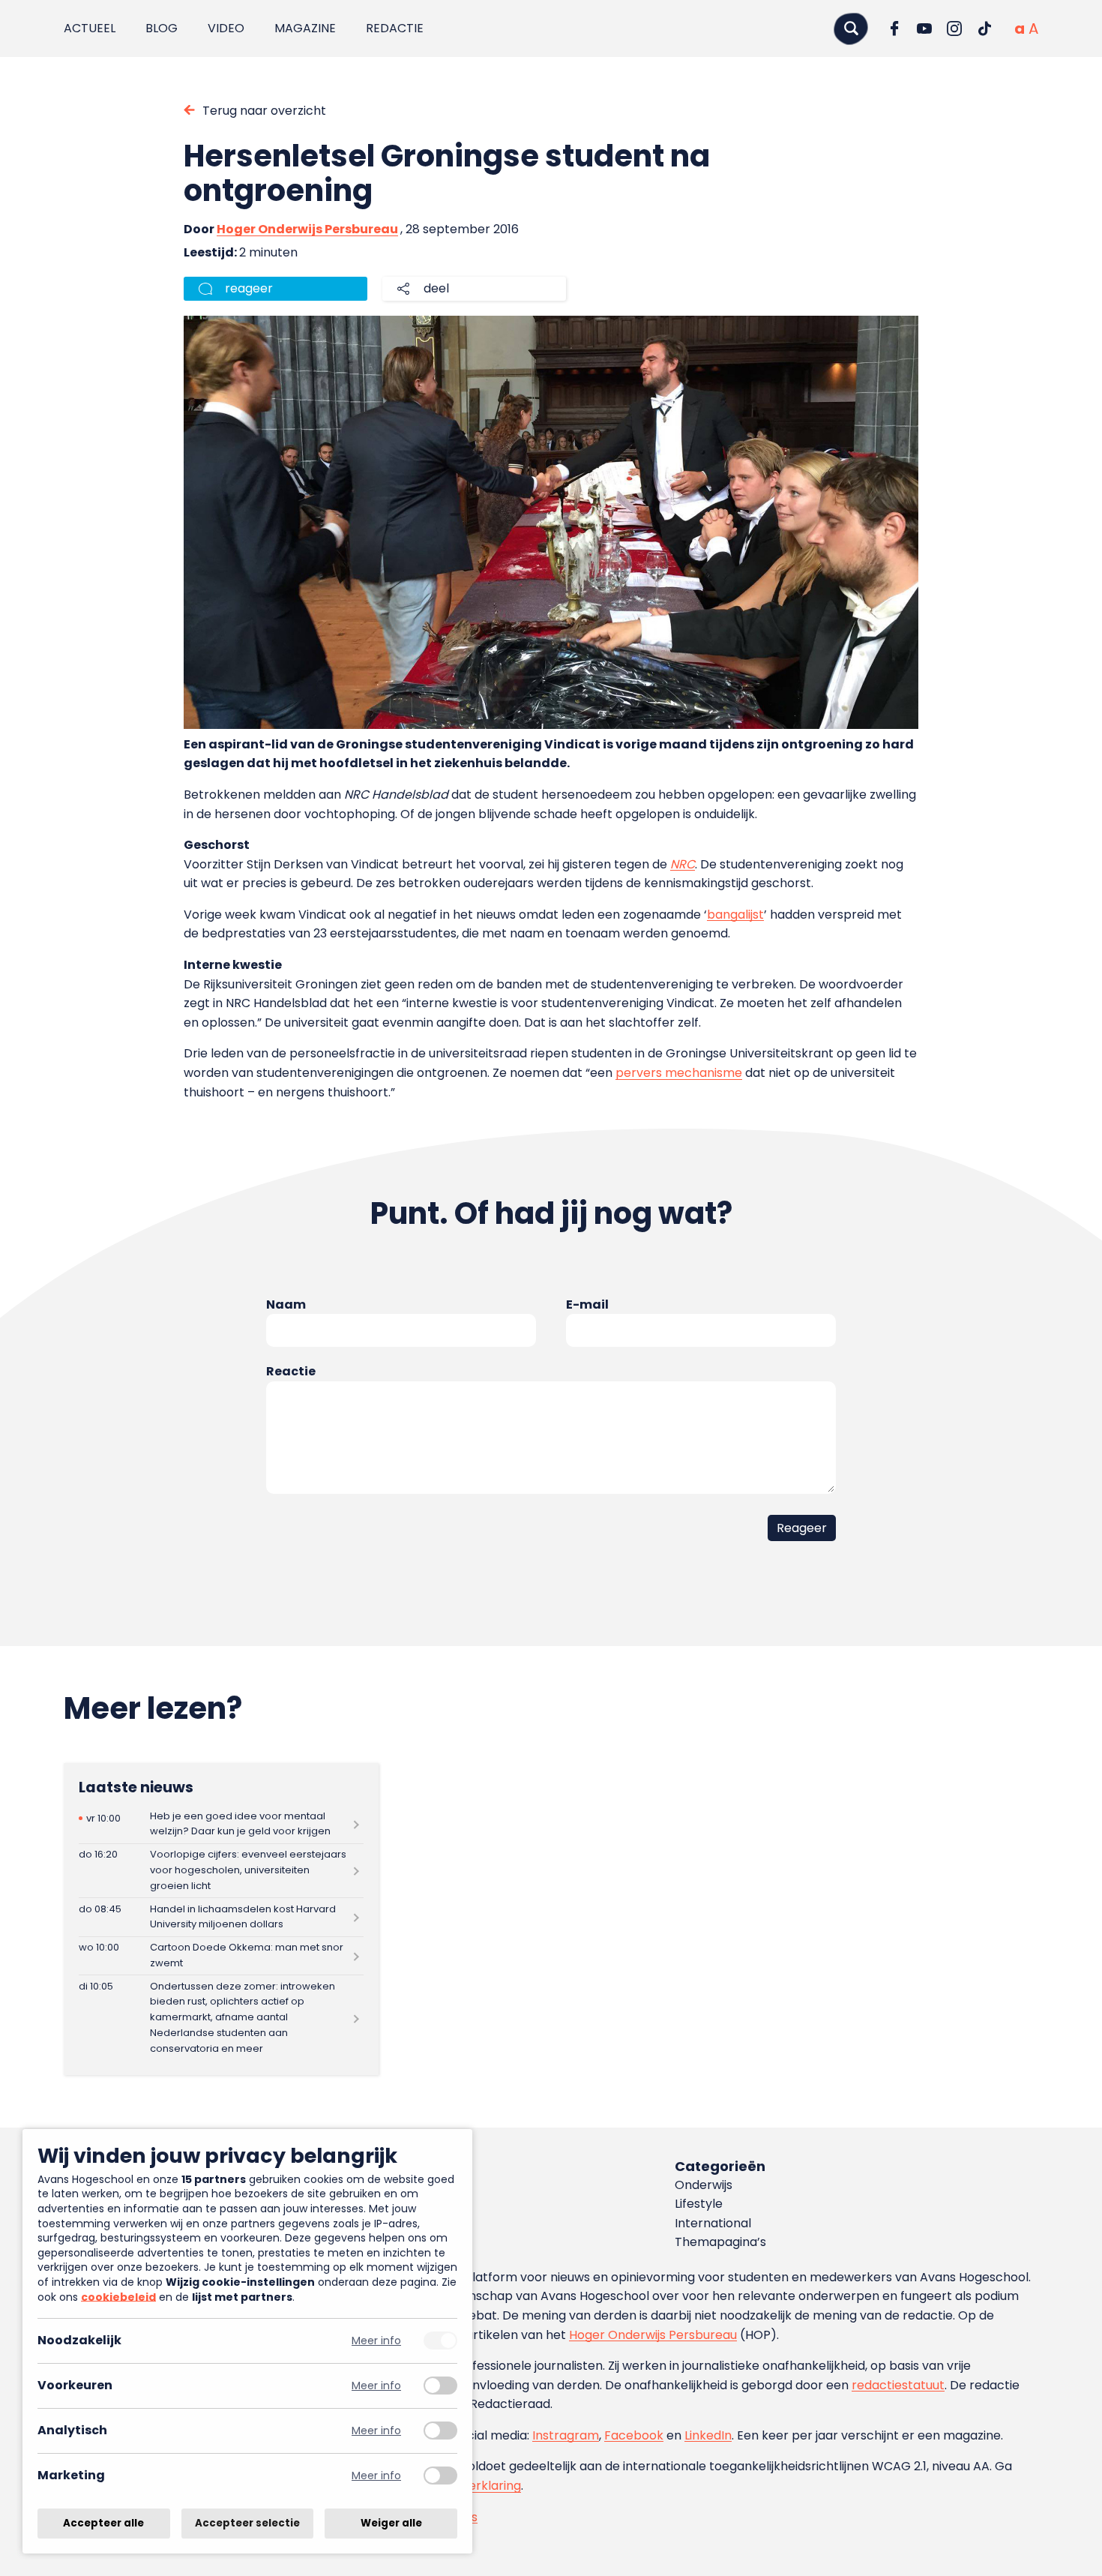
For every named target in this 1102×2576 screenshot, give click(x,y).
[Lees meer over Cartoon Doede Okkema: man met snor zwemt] (221, 1956)
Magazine (305, 28)
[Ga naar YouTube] (924, 28)
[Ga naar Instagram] (954, 28)
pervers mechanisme (679, 1073)
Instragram (566, 2435)
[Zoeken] (851, 28)
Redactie (395, 28)
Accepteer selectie (247, 2523)
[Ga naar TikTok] (984, 28)
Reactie (291, 1371)
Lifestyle (699, 2204)
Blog (162, 28)
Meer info (376, 2341)
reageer (249, 288)
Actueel (90, 28)
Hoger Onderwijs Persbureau (307, 229)
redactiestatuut (898, 2385)
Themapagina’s (720, 2242)
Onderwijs (704, 2185)
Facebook (634, 2435)
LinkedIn (708, 2435)
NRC (683, 864)
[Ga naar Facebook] (894, 28)
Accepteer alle (103, 2523)
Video (226, 28)
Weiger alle (391, 2523)
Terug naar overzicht (264, 111)
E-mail (587, 1304)
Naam (286, 1304)
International (713, 2223)
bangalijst (735, 915)
